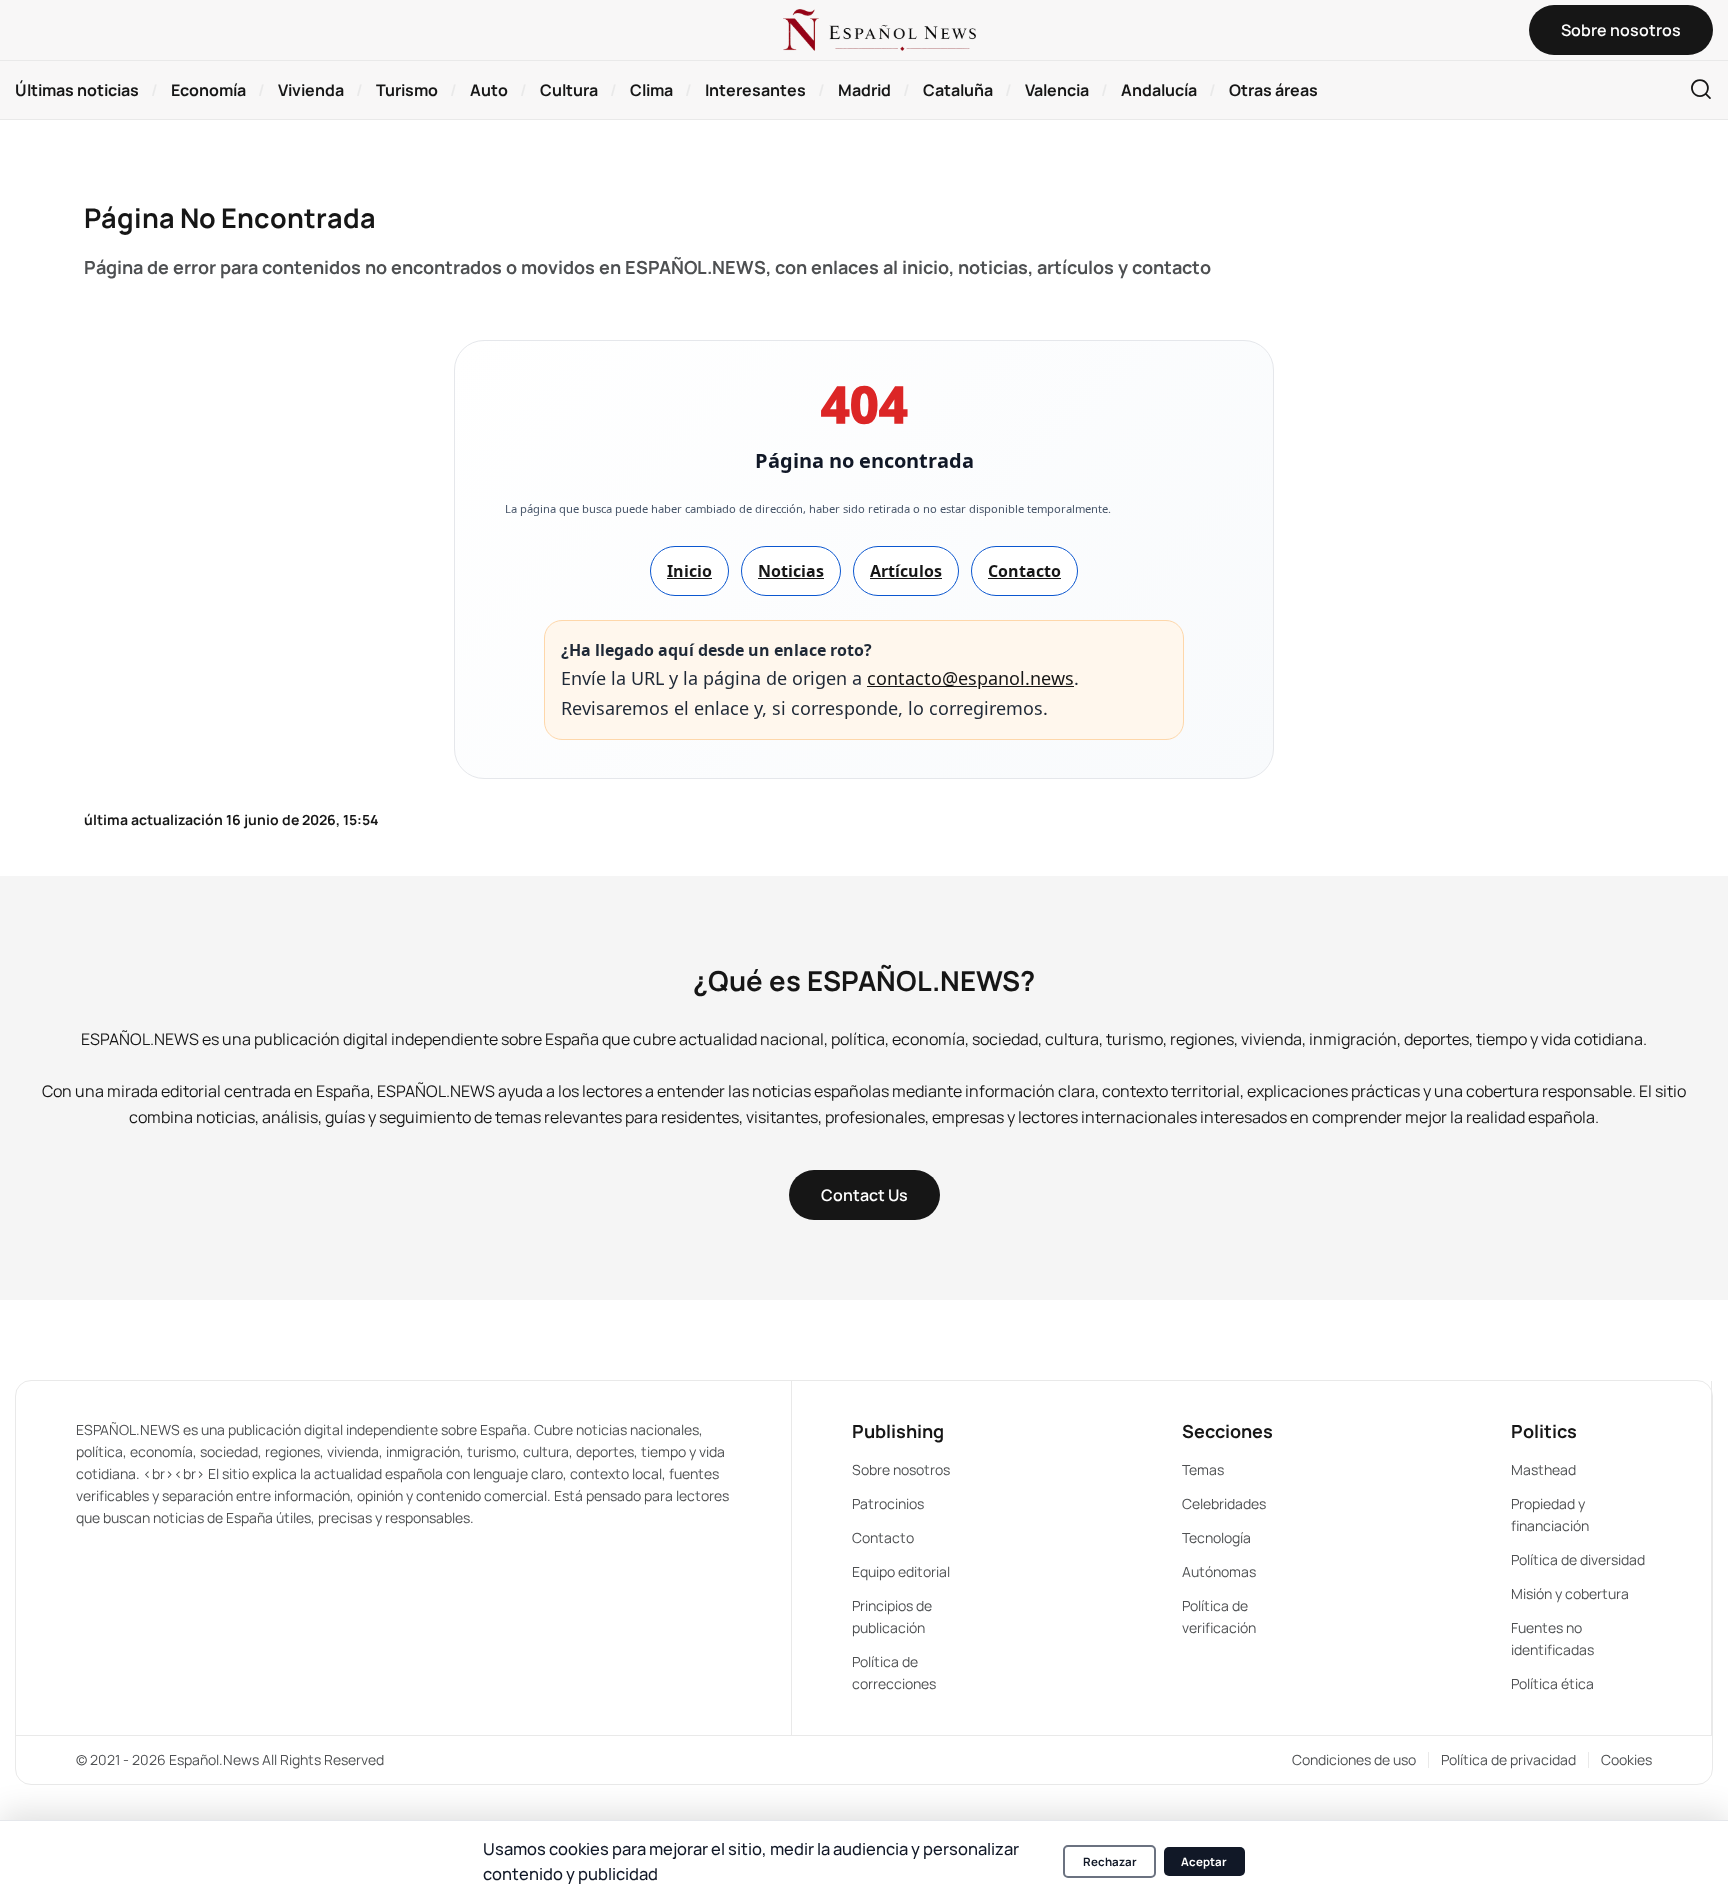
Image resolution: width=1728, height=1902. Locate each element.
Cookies (1626, 1759)
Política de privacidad (1508, 1759)
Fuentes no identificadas (1552, 1638)
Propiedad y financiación (1550, 1514)
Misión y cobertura (1570, 1593)
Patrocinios (888, 1503)
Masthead (1543, 1469)
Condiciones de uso (1354, 1759)
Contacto (1024, 571)
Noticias (791, 571)
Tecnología (1216, 1537)
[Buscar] (1701, 90)
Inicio (689, 571)
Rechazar (1110, 1861)
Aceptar (1204, 1861)
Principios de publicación (892, 1616)
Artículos (906, 571)
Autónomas (1219, 1571)
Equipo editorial (901, 1571)
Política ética (1552, 1683)
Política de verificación (1219, 1616)
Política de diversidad (1578, 1559)
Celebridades (1224, 1503)
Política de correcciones (894, 1672)
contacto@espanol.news (970, 678)
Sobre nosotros (901, 1469)
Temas (1203, 1469)
